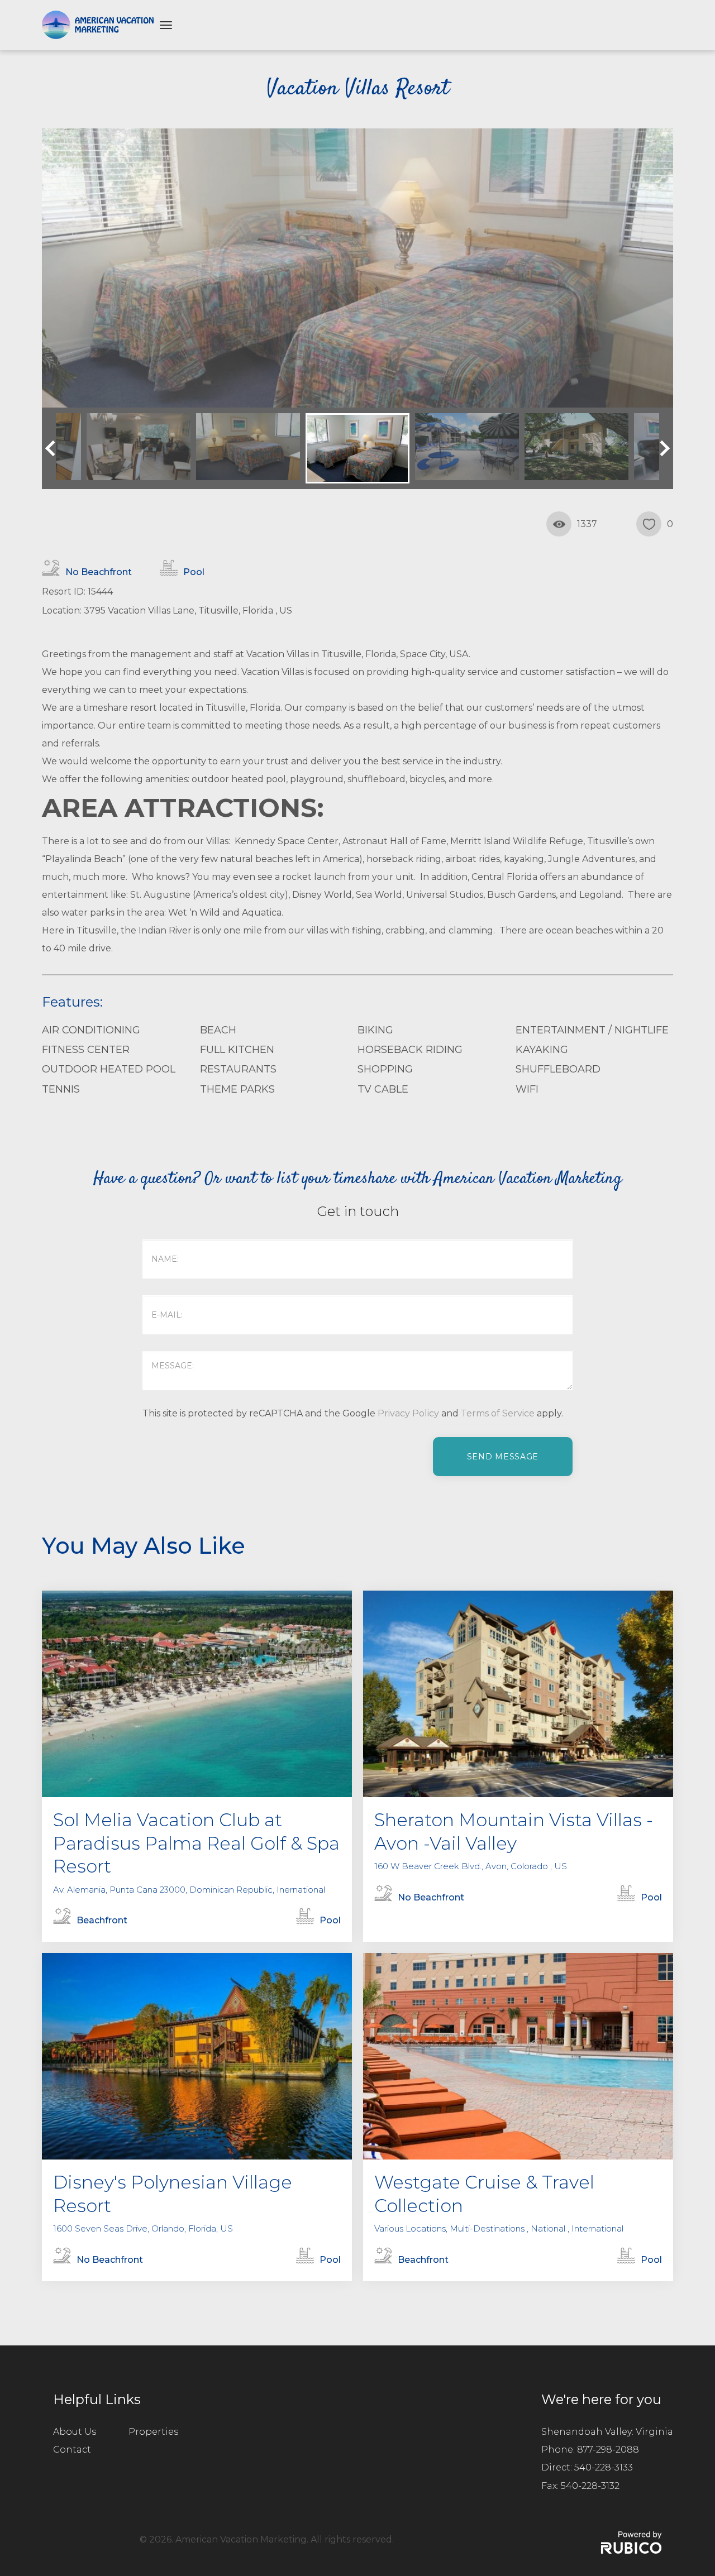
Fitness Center (86, 1050)
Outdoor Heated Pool (109, 1069)
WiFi (527, 1089)
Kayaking (542, 1050)
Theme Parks (237, 1089)
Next (662, 448)
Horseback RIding (410, 1050)
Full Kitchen (237, 1050)
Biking (375, 1030)
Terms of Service (498, 1413)
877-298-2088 (608, 2450)
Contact (72, 2450)
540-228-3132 (590, 2486)
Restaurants (238, 1069)
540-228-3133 (604, 2467)
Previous (53, 448)
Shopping (385, 1069)
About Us (75, 2432)
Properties (153, 2432)
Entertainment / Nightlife (592, 1030)
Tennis (61, 1089)
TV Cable (383, 1089)
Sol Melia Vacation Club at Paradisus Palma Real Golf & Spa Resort (196, 1843)
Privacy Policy (408, 1413)
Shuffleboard (558, 1069)
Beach (218, 1030)
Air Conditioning (91, 1030)
